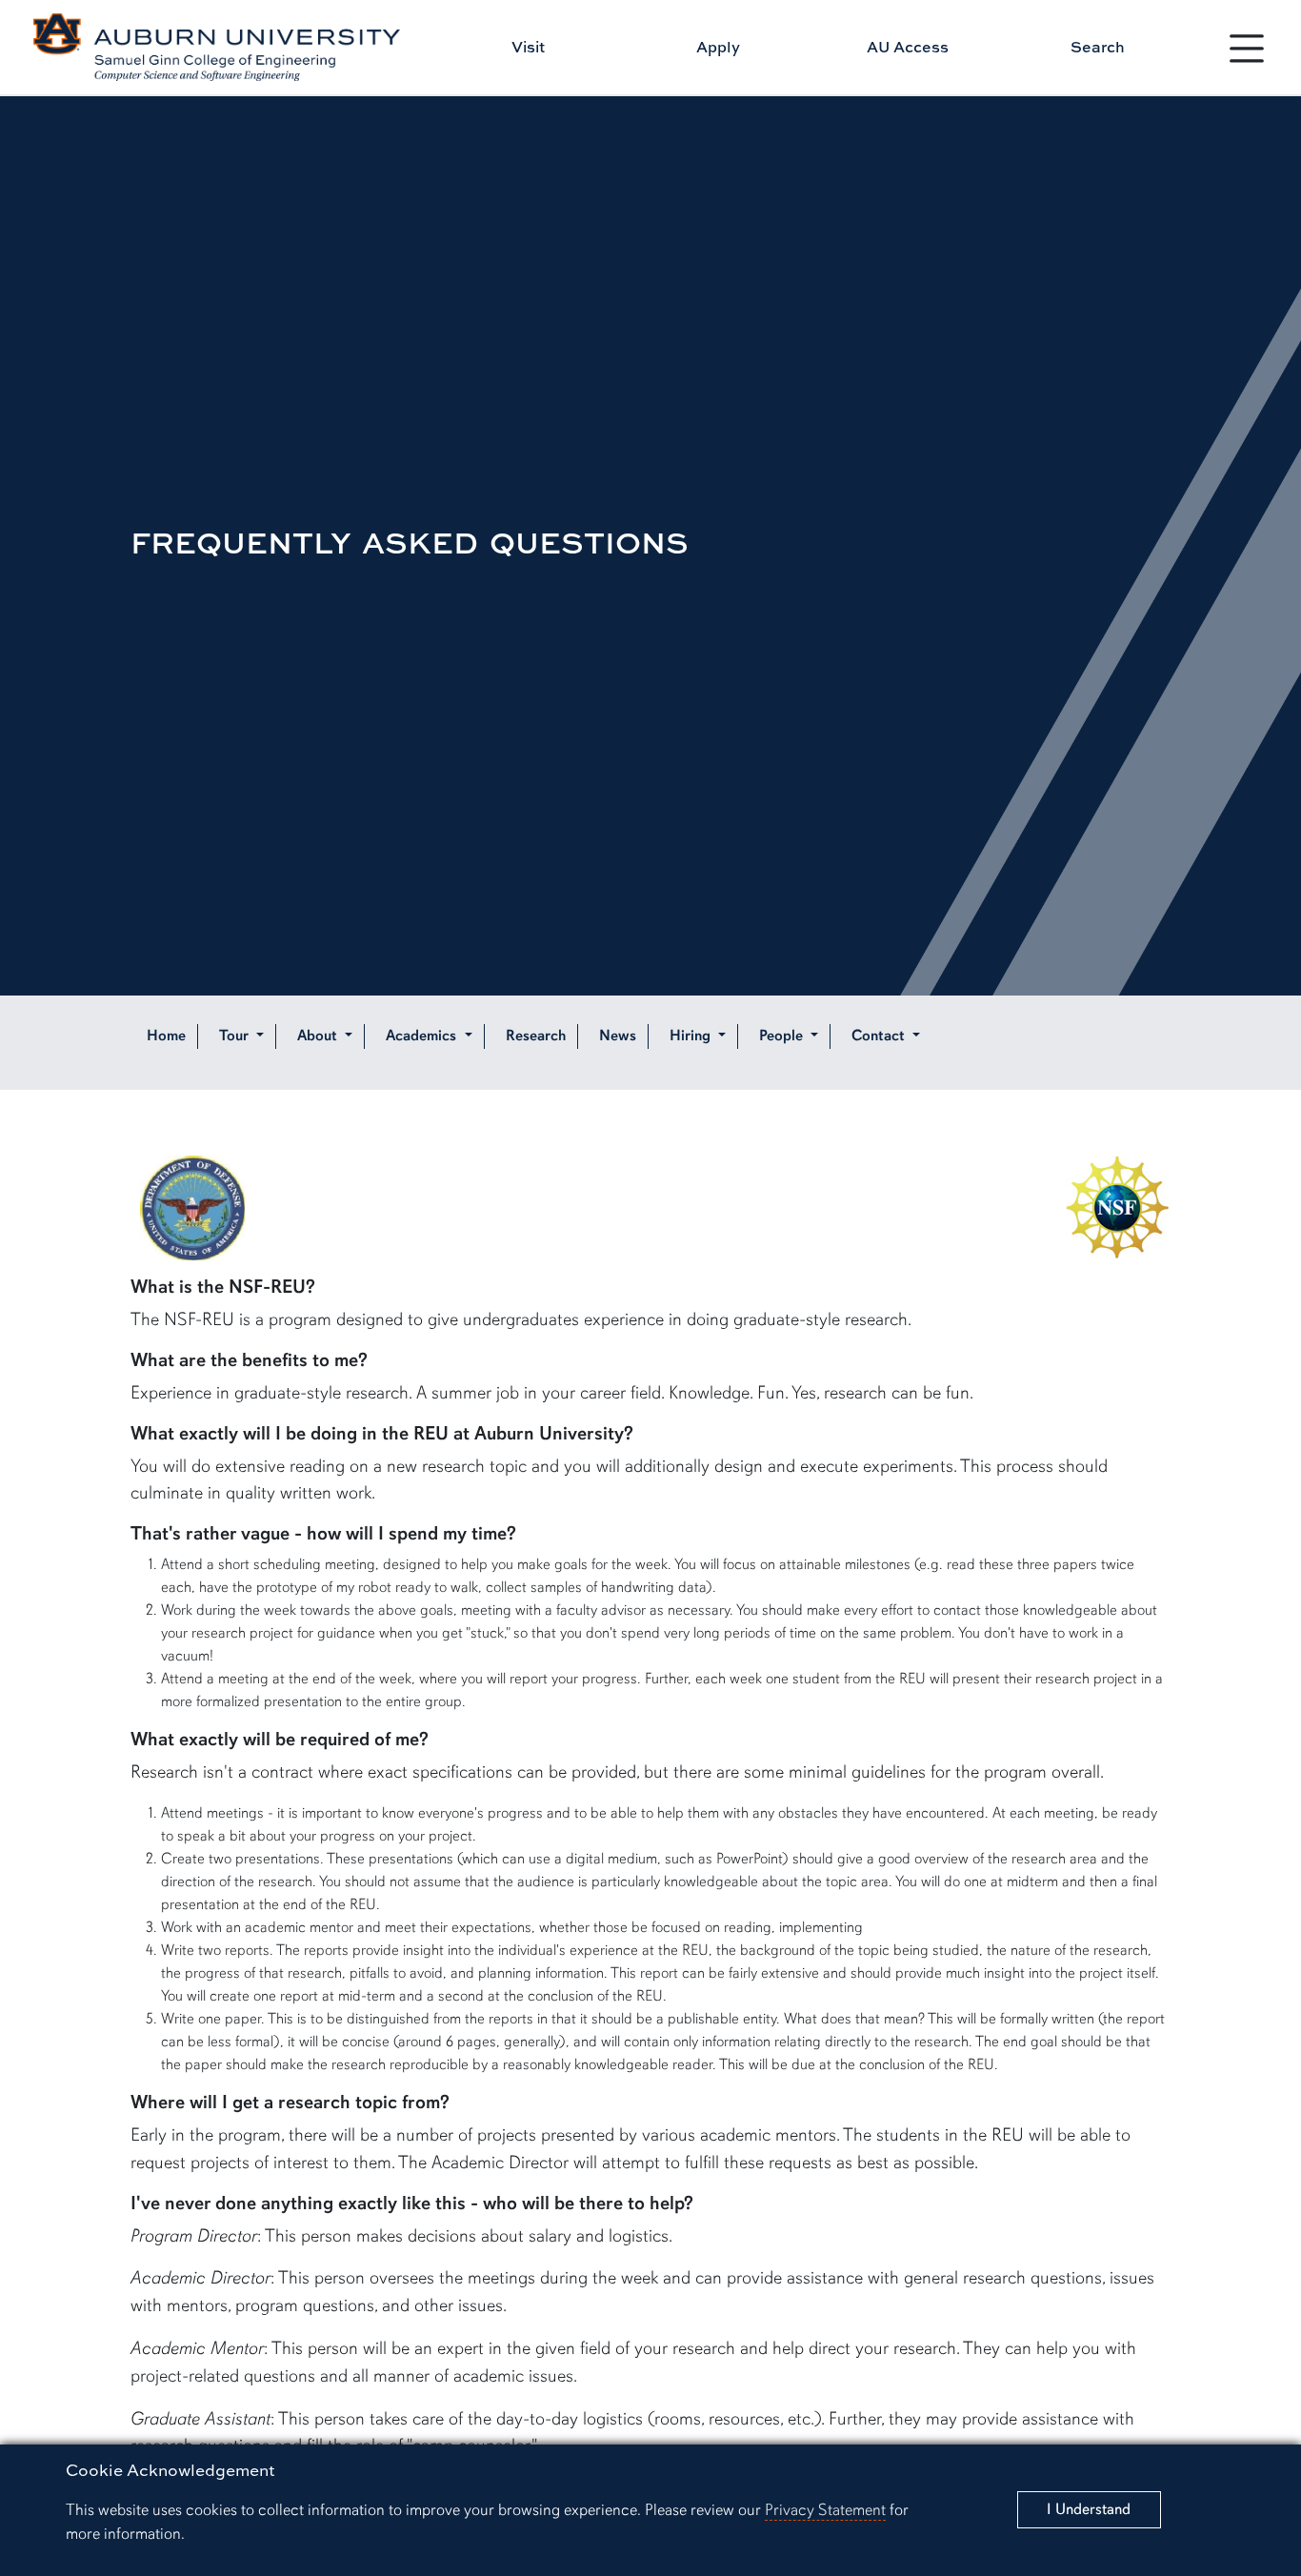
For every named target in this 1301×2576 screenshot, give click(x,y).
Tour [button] (236, 1036)
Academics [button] (423, 1036)
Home (166, 1036)
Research (536, 1036)
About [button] (319, 1036)
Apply (718, 47)
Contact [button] (880, 1036)
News (618, 1036)
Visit (528, 47)
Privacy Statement (825, 2510)
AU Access (908, 47)
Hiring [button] (692, 1036)
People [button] (783, 1036)
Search (1098, 47)
